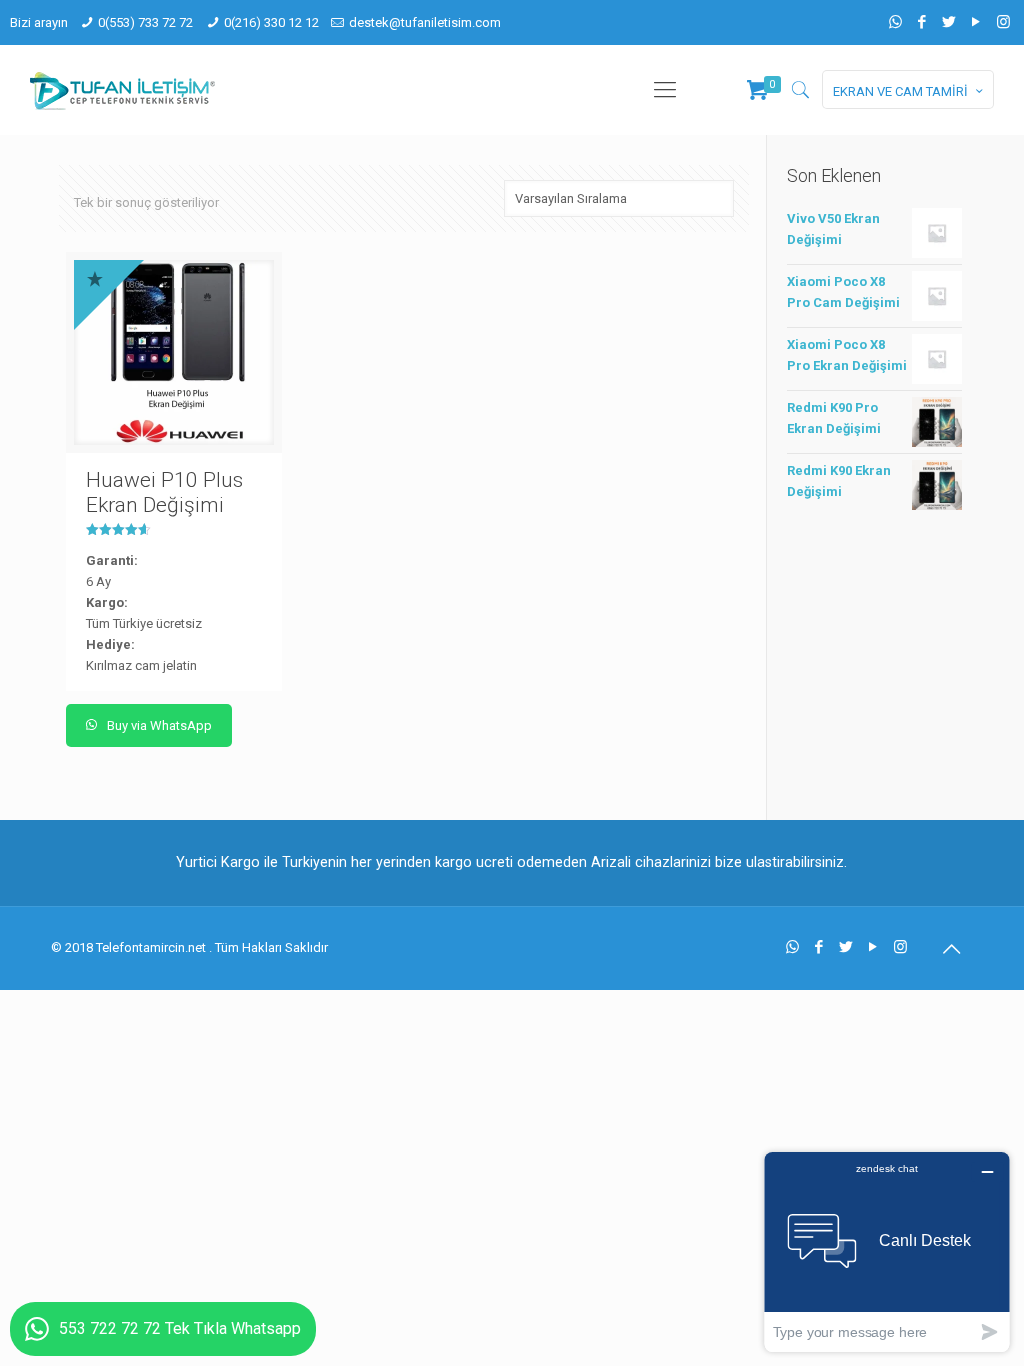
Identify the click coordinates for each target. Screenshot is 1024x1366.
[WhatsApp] (895, 22)
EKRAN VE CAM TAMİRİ (900, 91)
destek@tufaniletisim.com (425, 22)
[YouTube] (976, 22)
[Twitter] (949, 22)
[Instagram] (1003, 22)
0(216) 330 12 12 (271, 22)
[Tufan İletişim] (122, 90)
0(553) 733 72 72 (145, 22)
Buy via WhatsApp (158, 725)
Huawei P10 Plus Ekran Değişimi (164, 492)
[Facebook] (922, 22)
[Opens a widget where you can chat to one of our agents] (887, 1251)
